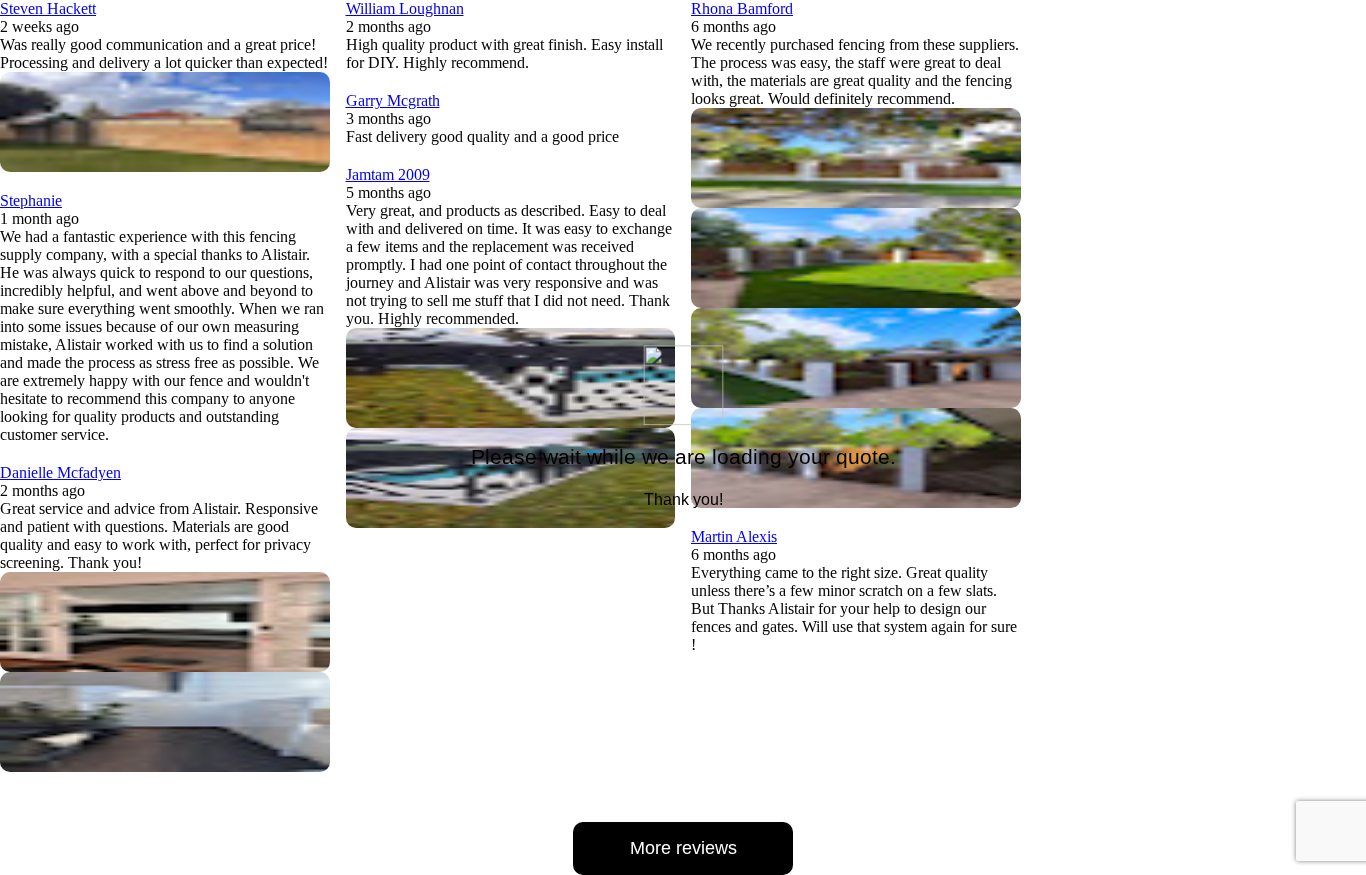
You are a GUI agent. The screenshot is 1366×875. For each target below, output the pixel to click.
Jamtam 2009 (388, 174)
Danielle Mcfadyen (60, 472)
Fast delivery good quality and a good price (482, 136)
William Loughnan (405, 8)
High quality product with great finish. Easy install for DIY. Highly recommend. (504, 53)
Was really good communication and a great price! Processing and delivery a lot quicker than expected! (164, 53)
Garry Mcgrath (393, 100)
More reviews (683, 848)
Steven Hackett (48, 8)
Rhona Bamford (742, 8)
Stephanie (31, 200)
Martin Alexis (734, 536)
